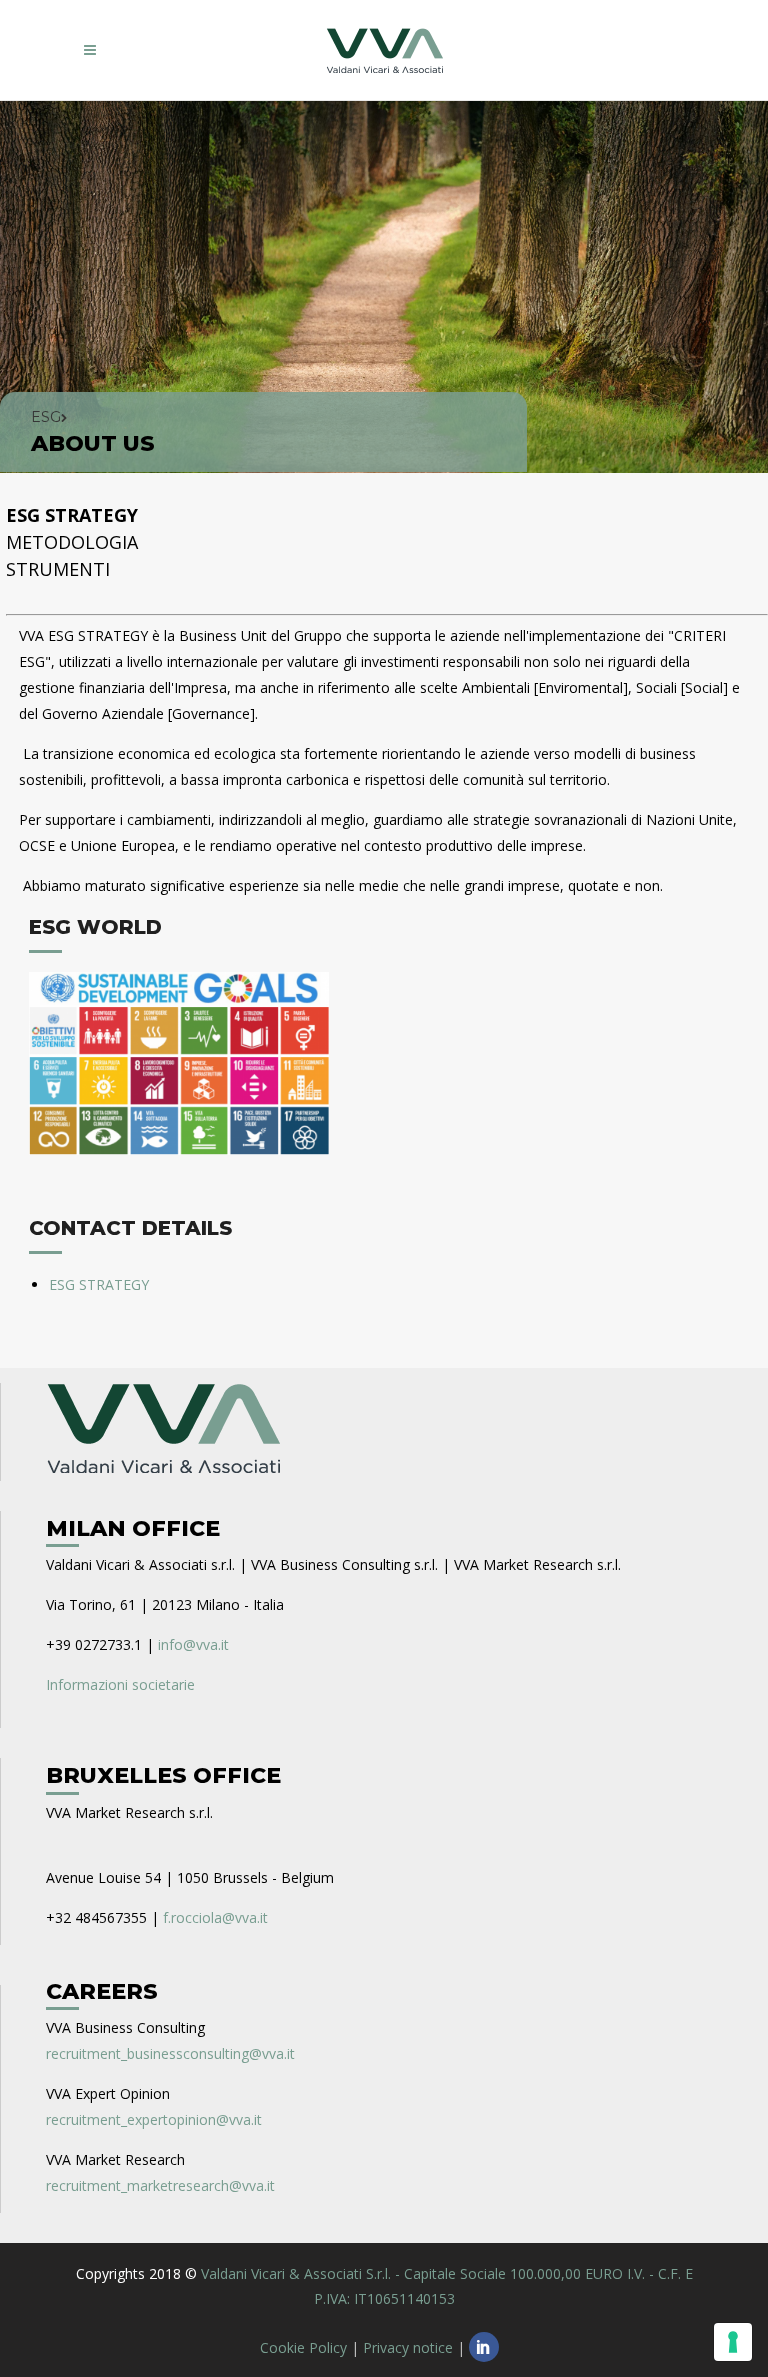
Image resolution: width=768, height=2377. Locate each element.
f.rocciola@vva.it (215, 1917)
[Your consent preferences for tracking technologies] (733, 2342)
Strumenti (58, 569)
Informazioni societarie (120, 1684)
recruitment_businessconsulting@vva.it (170, 2053)
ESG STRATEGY (72, 515)
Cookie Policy (303, 2347)
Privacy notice (408, 2347)
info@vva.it (193, 1644)
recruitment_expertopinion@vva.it (154, 2119)
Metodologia (72, 542)
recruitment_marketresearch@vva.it (160, 2185)
